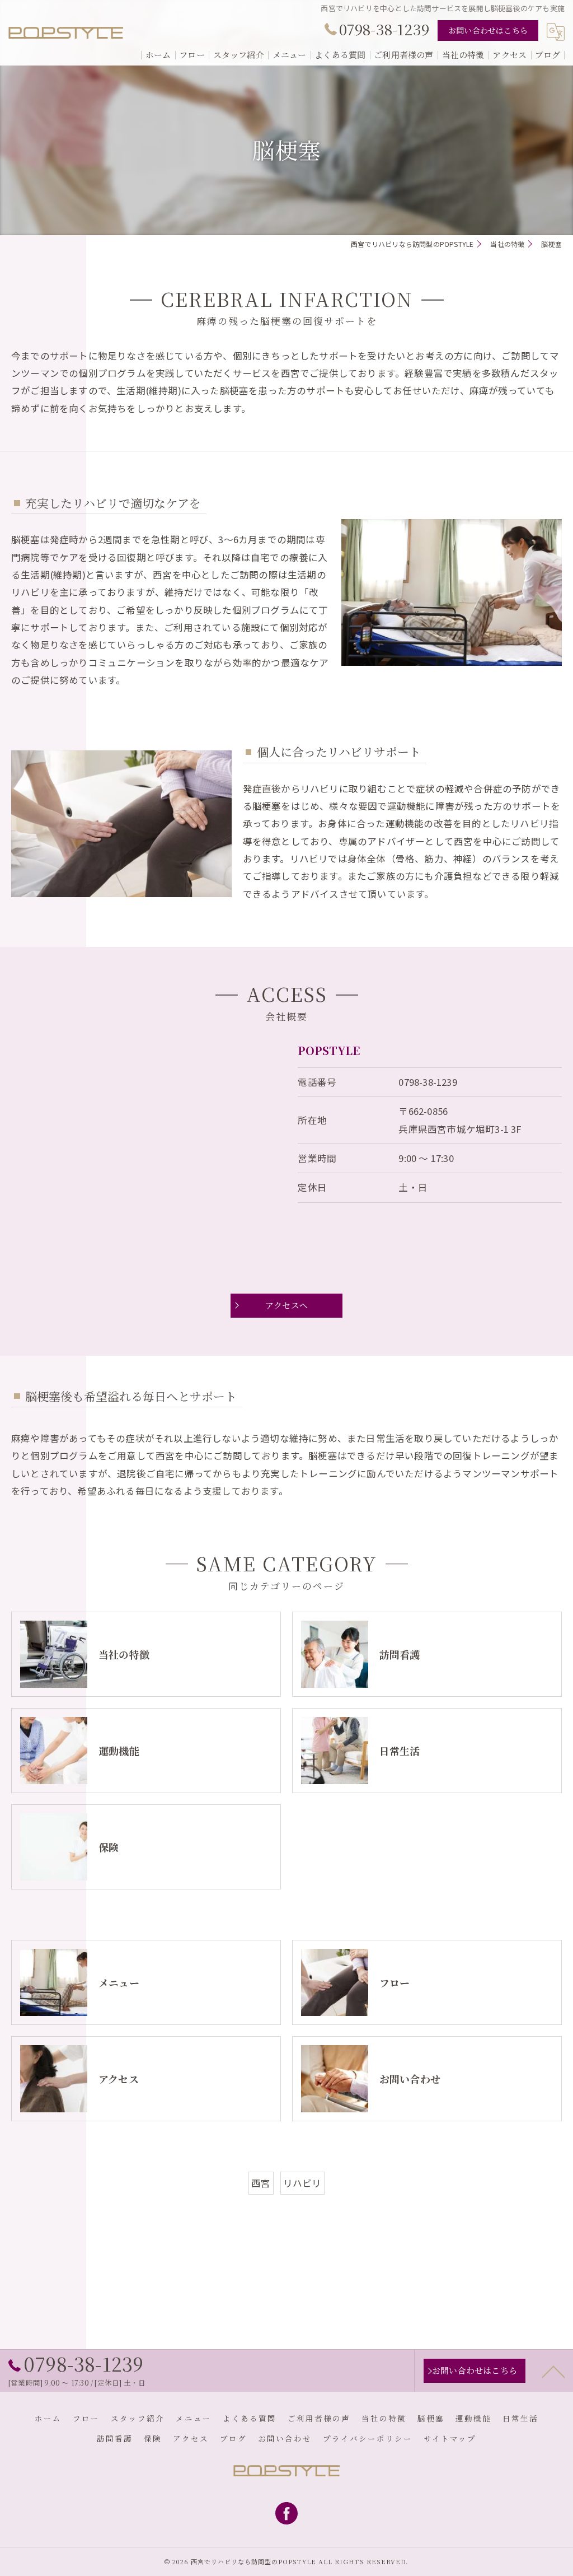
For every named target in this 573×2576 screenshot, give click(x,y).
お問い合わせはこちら (488, 30)
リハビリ (302, 2183)
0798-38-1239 (428, 1082)
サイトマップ (450, 2438)
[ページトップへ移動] (553, 2371)
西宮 (261, 2183)
